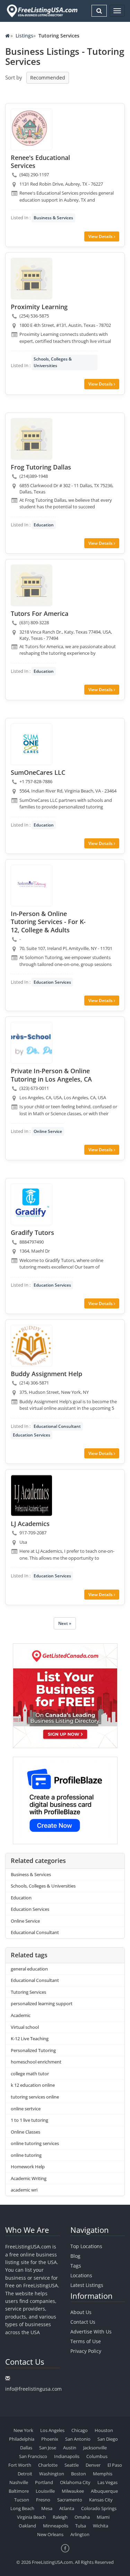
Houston (104, 2430)
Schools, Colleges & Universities (53, 362)
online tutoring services (35, 2143)
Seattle (72, 2465)
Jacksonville (95, 2448)
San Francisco (33, 2456)
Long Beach (22, 2508)
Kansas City (101, 2500)
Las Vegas (107, 2482)
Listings (24, 36)
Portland (44, 2482)
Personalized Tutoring (33, 2050)
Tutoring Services (28, 1992)
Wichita (101, 2526)
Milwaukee (73, 2491)
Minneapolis (56, 2526)
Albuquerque (104, 2491)
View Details (101, 236)
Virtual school (25, 2027)
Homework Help (28, 2167)
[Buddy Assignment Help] (32, 1346)
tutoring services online (35, 2097)
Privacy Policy (86, 2351)
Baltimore (19, 2491)
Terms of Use (86, 2341)
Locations (81, 2275)
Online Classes (25, 2132)
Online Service (48, 1131)
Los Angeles (52, 2430)
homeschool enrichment (36, 2062)
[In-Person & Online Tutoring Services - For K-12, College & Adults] (32, 885)
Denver (93, 2465)
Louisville (45, 2491)
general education (29, 1969)
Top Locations (86, 2246)
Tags (76, 2266)
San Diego (108, 2439)
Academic (21, 2015)
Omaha (82, 2517)
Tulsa (81, 2526)
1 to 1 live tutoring (29, 2120)
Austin (70, 2448)
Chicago (80, 2430)
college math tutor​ (30, 2074)
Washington (52, 2474)
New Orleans (50, 2534)
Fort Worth (20, 2465)
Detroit (25, 2474)
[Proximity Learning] (32, 279)
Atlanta (67, 2508)
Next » (65, 1623)
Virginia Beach (31, 2517)
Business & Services (53, 218)
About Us (81, 2312)
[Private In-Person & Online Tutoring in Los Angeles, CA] (32, 1043)
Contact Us (83, 2322)
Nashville (19, 2482)
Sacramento (70, 2500)
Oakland (27, 2526)
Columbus (97, 2456)
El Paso (115, 2465)
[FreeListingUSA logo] (41, 11)
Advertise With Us (91, 2332)
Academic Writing (29, 2178)
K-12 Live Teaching (30, 2039)
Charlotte (48, 2465)
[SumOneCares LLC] (32, 744)
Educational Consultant (57, 1426)
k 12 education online (33, 2085)
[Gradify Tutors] (32, 1204)
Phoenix (50, 2439)
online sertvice (26, 2109)
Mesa (47, 2508)
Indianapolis (67, 2456)
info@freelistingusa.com (33, 2389)
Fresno (43, 2500)
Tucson (22, 2500)
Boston (79, 2474)
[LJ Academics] (32, 1495)
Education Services (52, 982)
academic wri (24, 2190)
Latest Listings (87, 2285)
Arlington (80, 2534)
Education (44, 525)
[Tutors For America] (32, 585)
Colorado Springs (99, 2508)
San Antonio (78, 2439)
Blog (75, 2256)
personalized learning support (42, 2003)
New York (23, 2430)
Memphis (103, 2474)
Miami (103, 2517)
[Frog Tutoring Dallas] (32, 439)
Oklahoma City (75, 2482)
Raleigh (60, 2517)
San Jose (48, 2448)
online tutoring (26, 2155)
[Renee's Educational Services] (32, 129)
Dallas (26, 2448)
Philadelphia (22, 2439)
